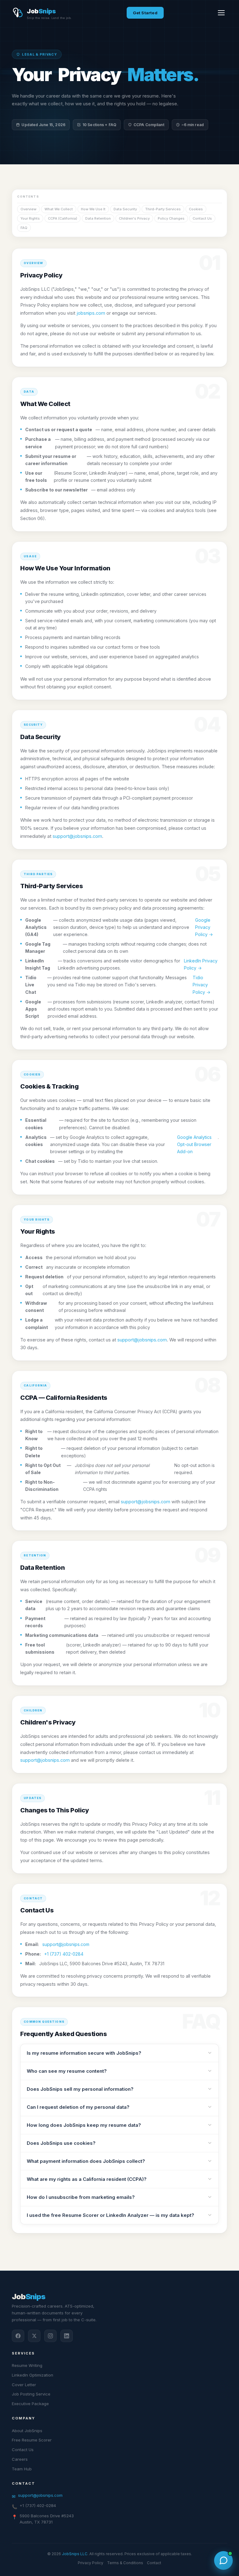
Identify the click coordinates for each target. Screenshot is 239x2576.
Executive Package (30, 2404)
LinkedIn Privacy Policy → (201, 964)
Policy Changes (171, 218)
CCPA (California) (63, 218)
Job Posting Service (31, 2394)
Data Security (125, 209)
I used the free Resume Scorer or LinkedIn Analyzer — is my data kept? (110, 2215)
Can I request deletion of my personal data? (78, 2107)
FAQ (24, 228)
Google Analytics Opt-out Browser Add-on (194, 1144)
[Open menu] (221, 13)
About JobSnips (27, 2431)
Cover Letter (24, 2385)
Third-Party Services (163, 209)
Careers (20, 2459)
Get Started (145, 13)
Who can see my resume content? (67, 2071)
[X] (34, 2336)
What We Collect (59, 209)
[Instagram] (50, 2336)
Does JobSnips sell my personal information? (80, 2089)
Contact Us (202, 218)
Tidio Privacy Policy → (202, 985)
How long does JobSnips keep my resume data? (84, 2125)
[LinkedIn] (67, 2336)
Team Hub (22, 2469)
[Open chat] (223, 2560)
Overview (28, 209)
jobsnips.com (91, 313)
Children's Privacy (134, 218)
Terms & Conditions (125, 2563)
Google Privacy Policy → (204, 927)
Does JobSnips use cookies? (61, 2143)
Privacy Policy (91, 2563)
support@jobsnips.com (77, 836)
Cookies (196, 209)
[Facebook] (18, 2336)
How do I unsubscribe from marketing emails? (81, 2197)
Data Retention (98, 218)
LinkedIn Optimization (33, 2375)
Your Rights (30, 218)
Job (28, 2297)
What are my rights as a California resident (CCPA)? (87, 2179)
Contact (154, 2563)
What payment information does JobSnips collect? (86, 2161)
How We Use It (93, 209)
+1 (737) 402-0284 (64, 1954)
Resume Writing (27, 2365)
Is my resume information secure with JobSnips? (84, 2053)
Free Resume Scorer (32, 2440)
